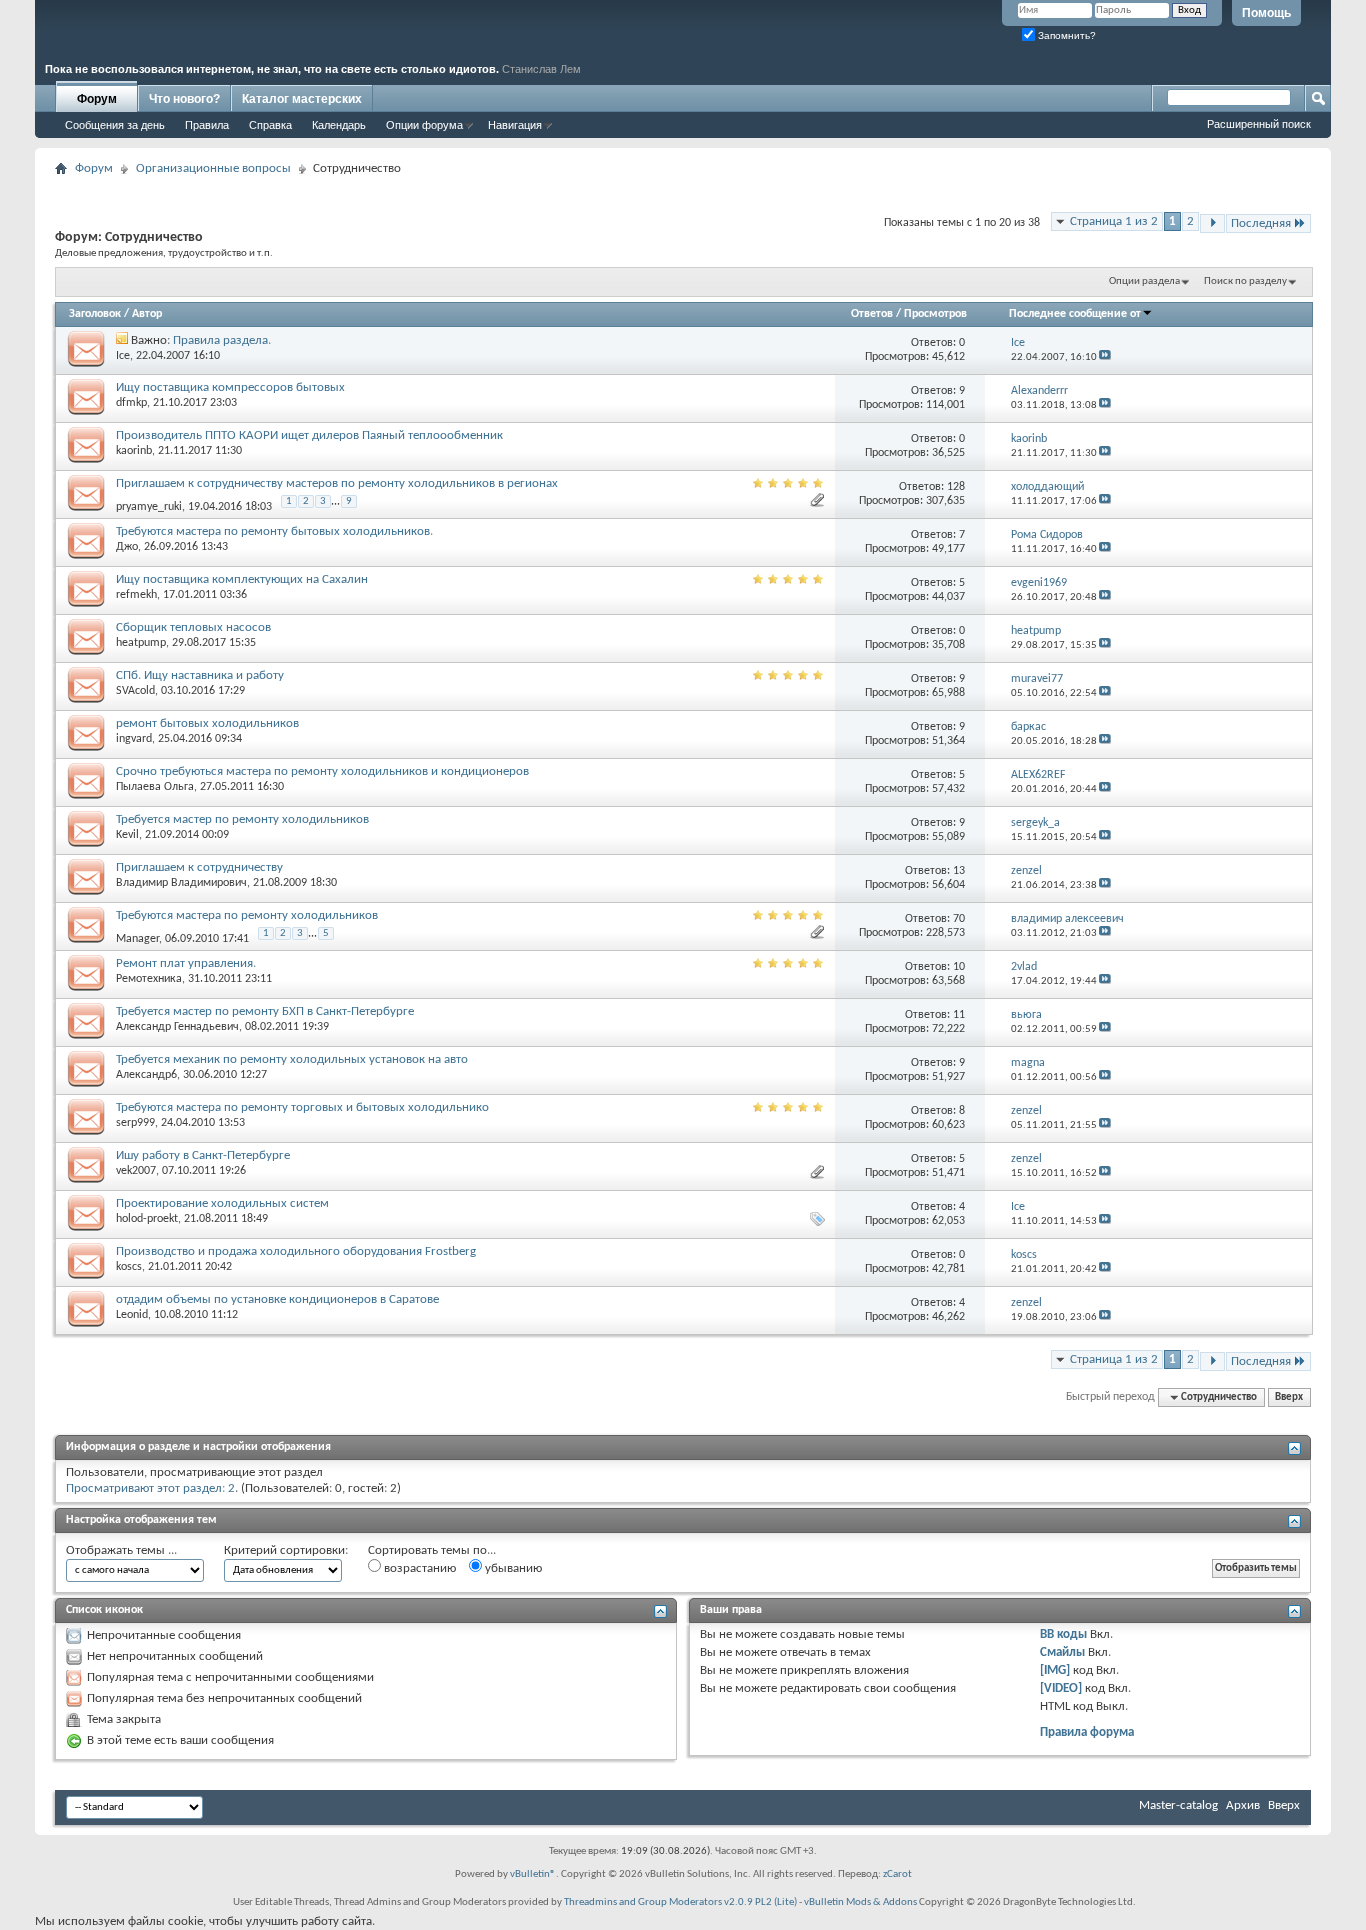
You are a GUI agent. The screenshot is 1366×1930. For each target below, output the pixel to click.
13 (959, 871)
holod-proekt (147, 1219)
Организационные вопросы (213, 168)
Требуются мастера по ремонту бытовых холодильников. (274, 531)
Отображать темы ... (121, 1550)
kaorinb (134, 451)
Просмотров (935, 314)
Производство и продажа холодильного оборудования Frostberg (296, 1251)
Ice (123, 356)
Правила (207, 125)
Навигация (515, 125)
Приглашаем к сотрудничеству (199, 867)
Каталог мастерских (302, 99)
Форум (97, 99)
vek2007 (136, 1171)
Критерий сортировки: (286, 1550)
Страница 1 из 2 (1114, 221)
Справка (270, 125)
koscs (129, 1267)
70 (959, 919)
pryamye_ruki (149, 507)
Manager (137, 939)
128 (956, 487)
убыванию (512, 1568)
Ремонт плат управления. (186, 963)
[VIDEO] (1061, 1688)
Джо (127, 547)
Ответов (872, 314)
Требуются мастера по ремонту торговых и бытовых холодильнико (302, 1107)
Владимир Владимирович (181, 883)
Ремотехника (149, 979)
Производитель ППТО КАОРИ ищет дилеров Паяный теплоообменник (309, 435)
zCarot (897, 1874)
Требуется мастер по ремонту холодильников (242, 819)
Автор (147, 314)
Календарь (339, 125)
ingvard (134, 739)
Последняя (1261, 223)
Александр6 (146, 1075)
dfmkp (131, 403)
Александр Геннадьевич (177, 1027)
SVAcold (135, 691)
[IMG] (1055, 1670)
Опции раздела (1144, 281)
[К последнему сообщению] (1105, 357)
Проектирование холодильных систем (222, 1203)
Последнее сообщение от (1075, 314)
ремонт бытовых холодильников (207, 723)
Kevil (127, 835)
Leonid (132, 1315)
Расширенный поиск (1259, 124)
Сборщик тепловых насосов (193, 627)
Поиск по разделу (1245, 281)
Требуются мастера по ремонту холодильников (247, 915)
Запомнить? (1065, 35)
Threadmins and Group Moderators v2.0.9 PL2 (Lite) (680, 1902)
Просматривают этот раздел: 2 (150, 1488)
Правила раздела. (222, 340)
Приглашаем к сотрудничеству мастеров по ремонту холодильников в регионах (337, 483)
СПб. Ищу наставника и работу (200, 675)
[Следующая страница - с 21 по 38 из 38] (1212, 223)
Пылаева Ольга (155, 787)
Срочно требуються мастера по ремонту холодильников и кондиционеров (322, 771)
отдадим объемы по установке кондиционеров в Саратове (277, 1299)
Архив (1243, 1805)
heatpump (141, 643)
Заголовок (95, 314)
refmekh (136, 595)
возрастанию (418, 1568)
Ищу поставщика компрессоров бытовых (230, 387)
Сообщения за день (115, 125)
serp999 (135, 1123)
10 (959, 967)
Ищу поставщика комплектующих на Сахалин (242, 579)
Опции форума (424, 125)
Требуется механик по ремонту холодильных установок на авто (292, 1059)
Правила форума (1087, 1732)
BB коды (1063, 1634)
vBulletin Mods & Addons (860, 1902)
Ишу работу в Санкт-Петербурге (203, 1155)
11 (959, 1015)
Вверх (1289, 1397)
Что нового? (184, 99)
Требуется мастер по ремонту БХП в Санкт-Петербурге (265, 1011)
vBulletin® (533, 1874)
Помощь (1266, 13)
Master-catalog (1178, 1805)
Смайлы (1062, 1652)
